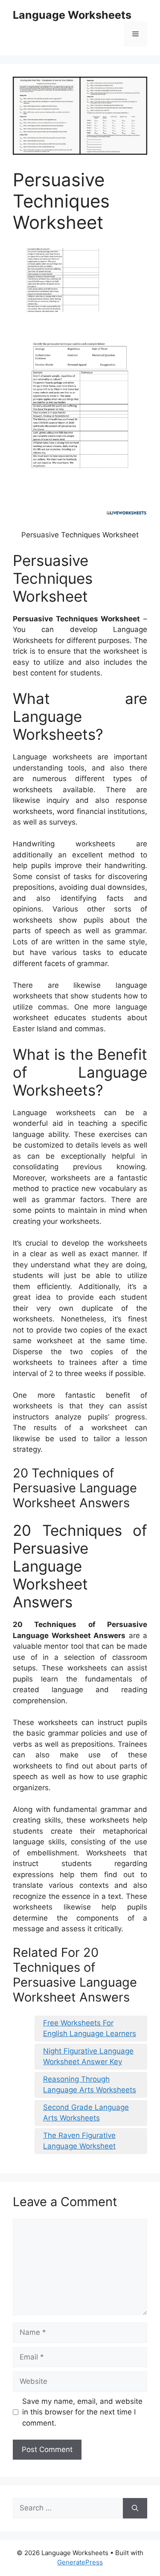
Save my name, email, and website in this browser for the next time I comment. (82, 2412)
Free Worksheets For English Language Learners (90, 2028)
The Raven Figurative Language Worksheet (79, 2141)
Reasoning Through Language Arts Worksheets (90, 2085)
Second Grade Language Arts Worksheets (86, 2113)
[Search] (135, 2508)
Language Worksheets (72, 15)
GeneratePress (80, 2562)
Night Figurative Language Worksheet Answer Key (88, 2057)
